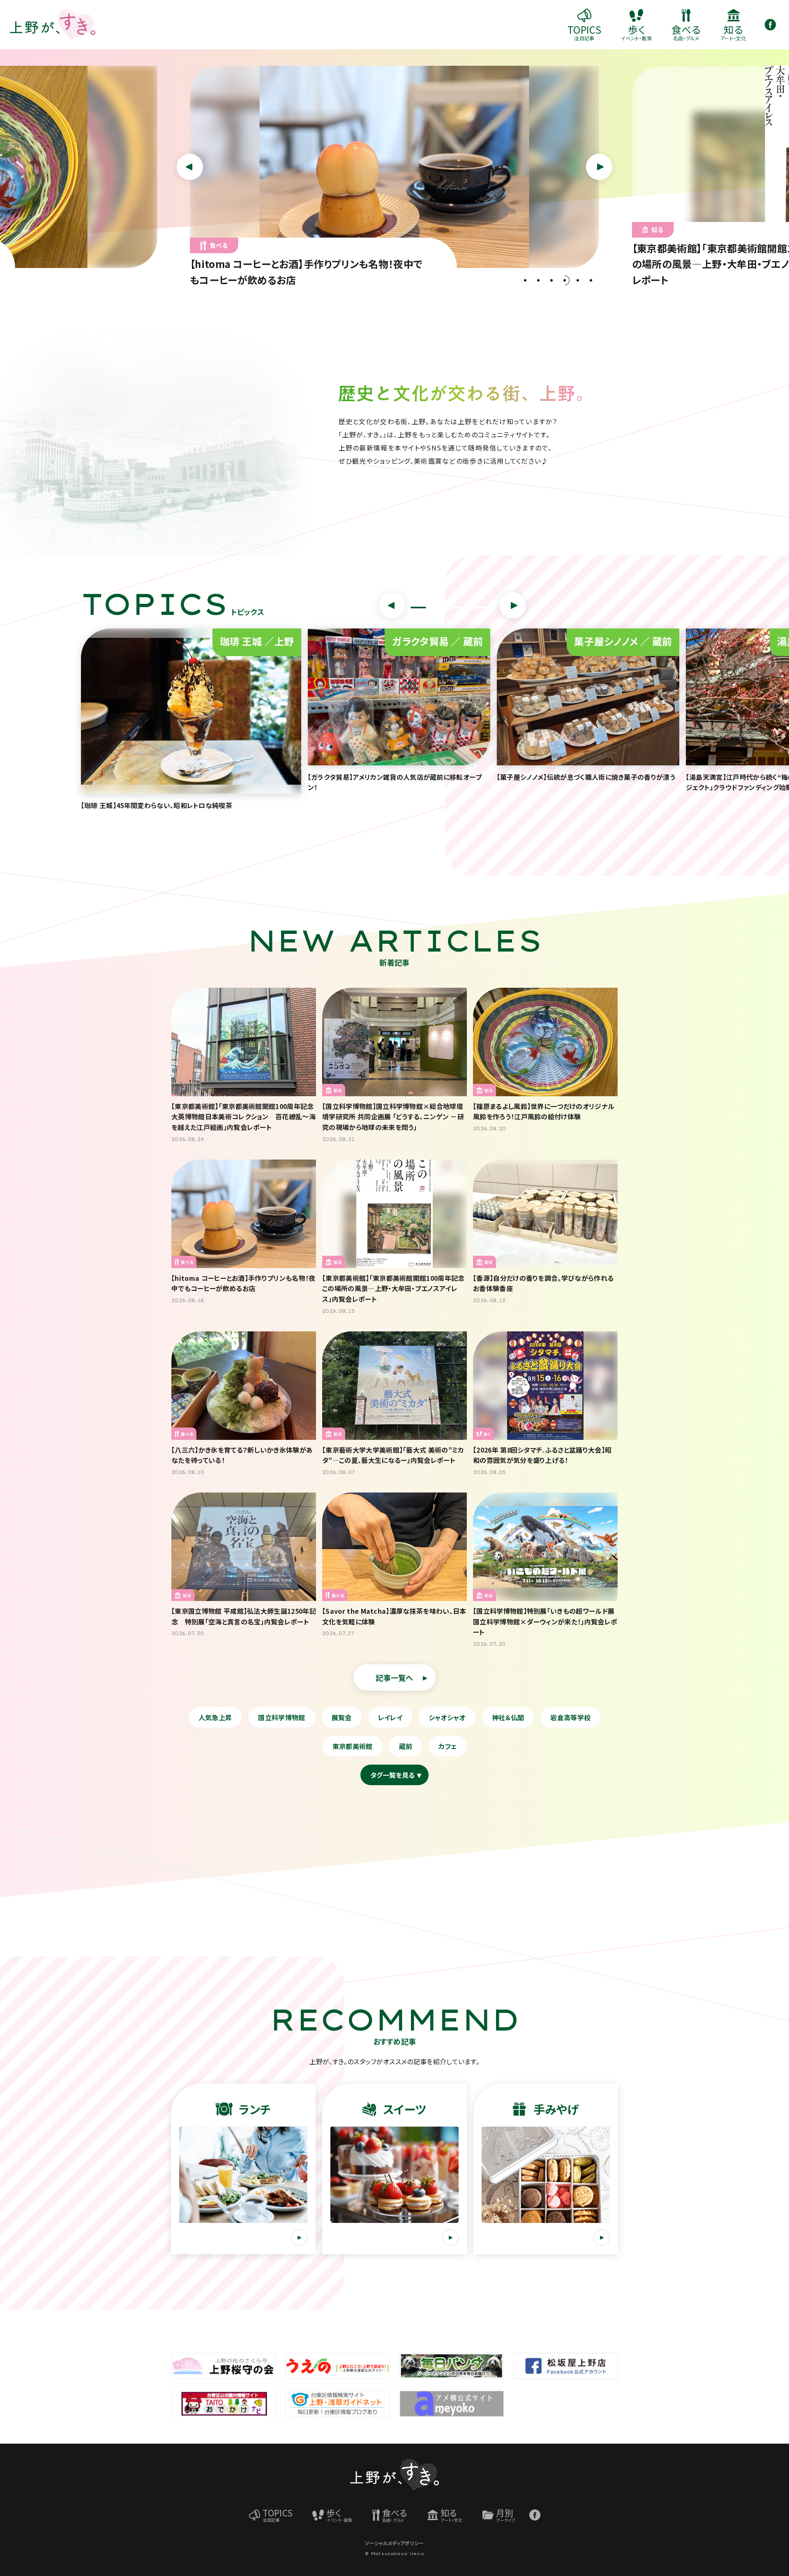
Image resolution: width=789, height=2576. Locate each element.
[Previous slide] (190, 167)
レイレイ (390, 1717)
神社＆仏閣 (508, 1717)
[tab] (525, 280)
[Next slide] (513, 605)
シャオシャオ (447, 1717)
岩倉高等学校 (570, 1717)
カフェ (448, 1746)
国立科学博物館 (281, 1717)
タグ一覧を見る (392, 1775)
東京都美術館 (353, 1746)
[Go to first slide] (599, 167)
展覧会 (342, 1717)
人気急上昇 (215, 1717)
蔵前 (406, 1746)
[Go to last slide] (392, 605)
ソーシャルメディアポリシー (394, 2543)
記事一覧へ (394, 1677)
